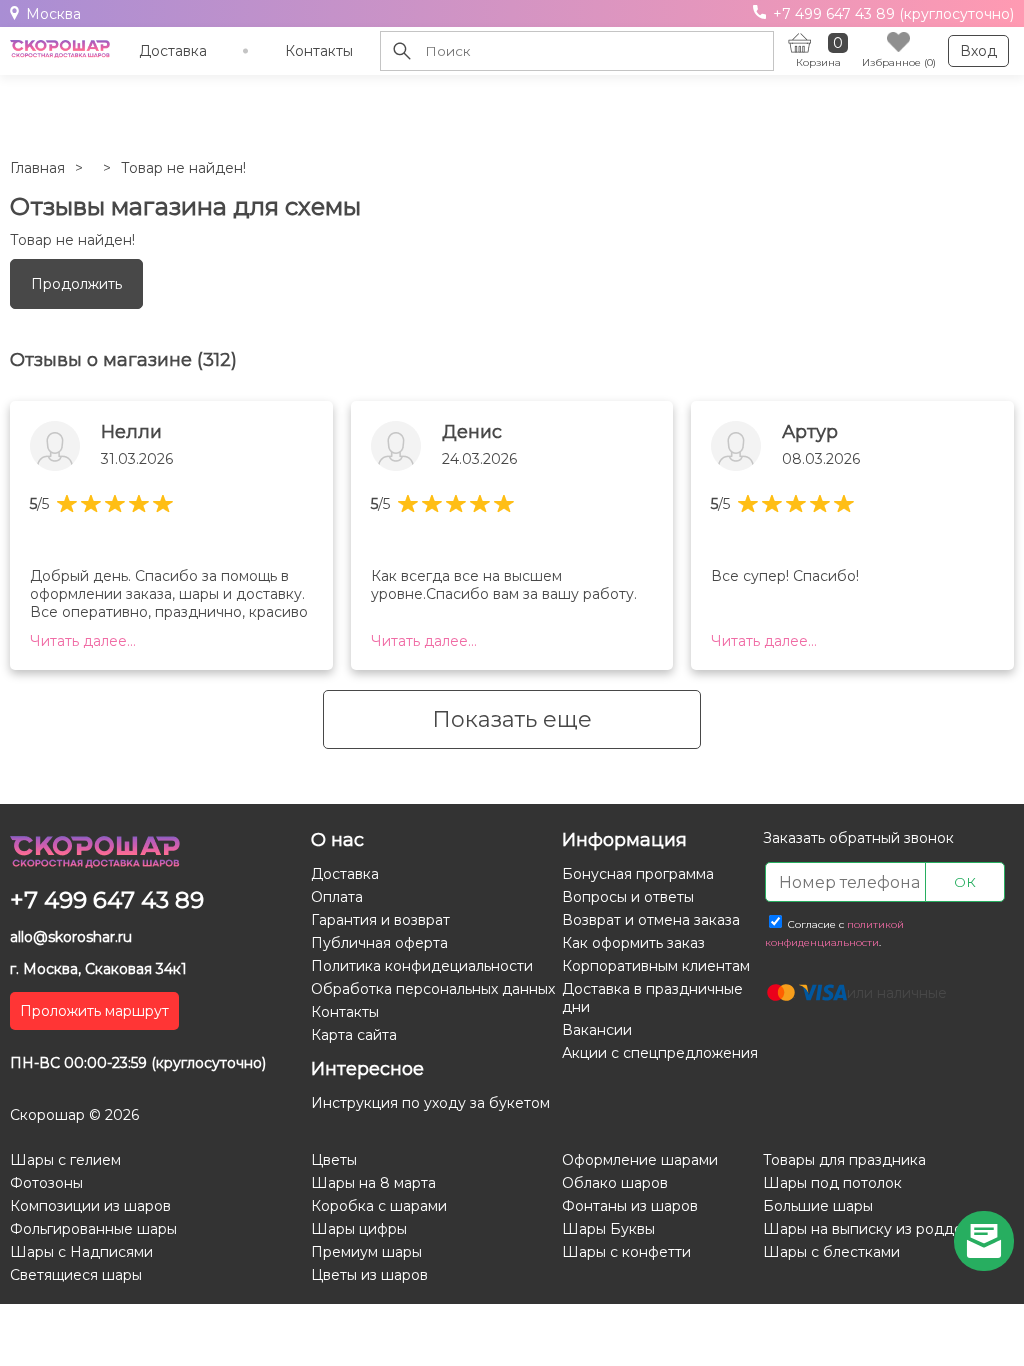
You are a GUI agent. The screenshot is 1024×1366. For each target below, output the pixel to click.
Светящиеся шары (76, 1275)
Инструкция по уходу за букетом (430, 1103)
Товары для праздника (844, 1160)
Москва (53, 14)
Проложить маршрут (94, 1011)
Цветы (334, 1160)
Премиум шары (366, 1252)
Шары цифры (359, 1229)
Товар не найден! (183, 168)
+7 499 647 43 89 (107, 900)
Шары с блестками (831, 1252)
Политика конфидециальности (422, 966)
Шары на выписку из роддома (872, 1229)
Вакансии (597, 1030)
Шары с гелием (65, 1160)
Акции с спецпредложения (660, 1053)
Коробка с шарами (379, 1206)
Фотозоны (46, 1183)
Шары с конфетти (626, 1252)
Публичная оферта (379, 943)
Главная (37, 168)
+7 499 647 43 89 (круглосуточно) (891, 14)
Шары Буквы (608, 1229)
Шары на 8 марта (373, 1183)
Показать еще (512, 719)
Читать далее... (83, 641)
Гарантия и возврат (380, 920)
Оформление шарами (640, 1160)
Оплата (337, 897)
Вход (978, 51)
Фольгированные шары (93, 1229)
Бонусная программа (638, 874)
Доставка (173, 51)
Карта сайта (354, 1035)
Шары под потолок (832, 1183)
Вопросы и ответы (628, 897)
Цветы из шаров (369, 1275)
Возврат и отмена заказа (651, 920)
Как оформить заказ (633, 943)
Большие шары (818, 1206)
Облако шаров (615, 1183)
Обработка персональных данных (433, 989)
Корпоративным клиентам (656, 966)
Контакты (319, 51)
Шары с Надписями (81, 1252)
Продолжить (76, 284)
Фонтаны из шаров (630, 1206)
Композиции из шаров (90, 1206)
